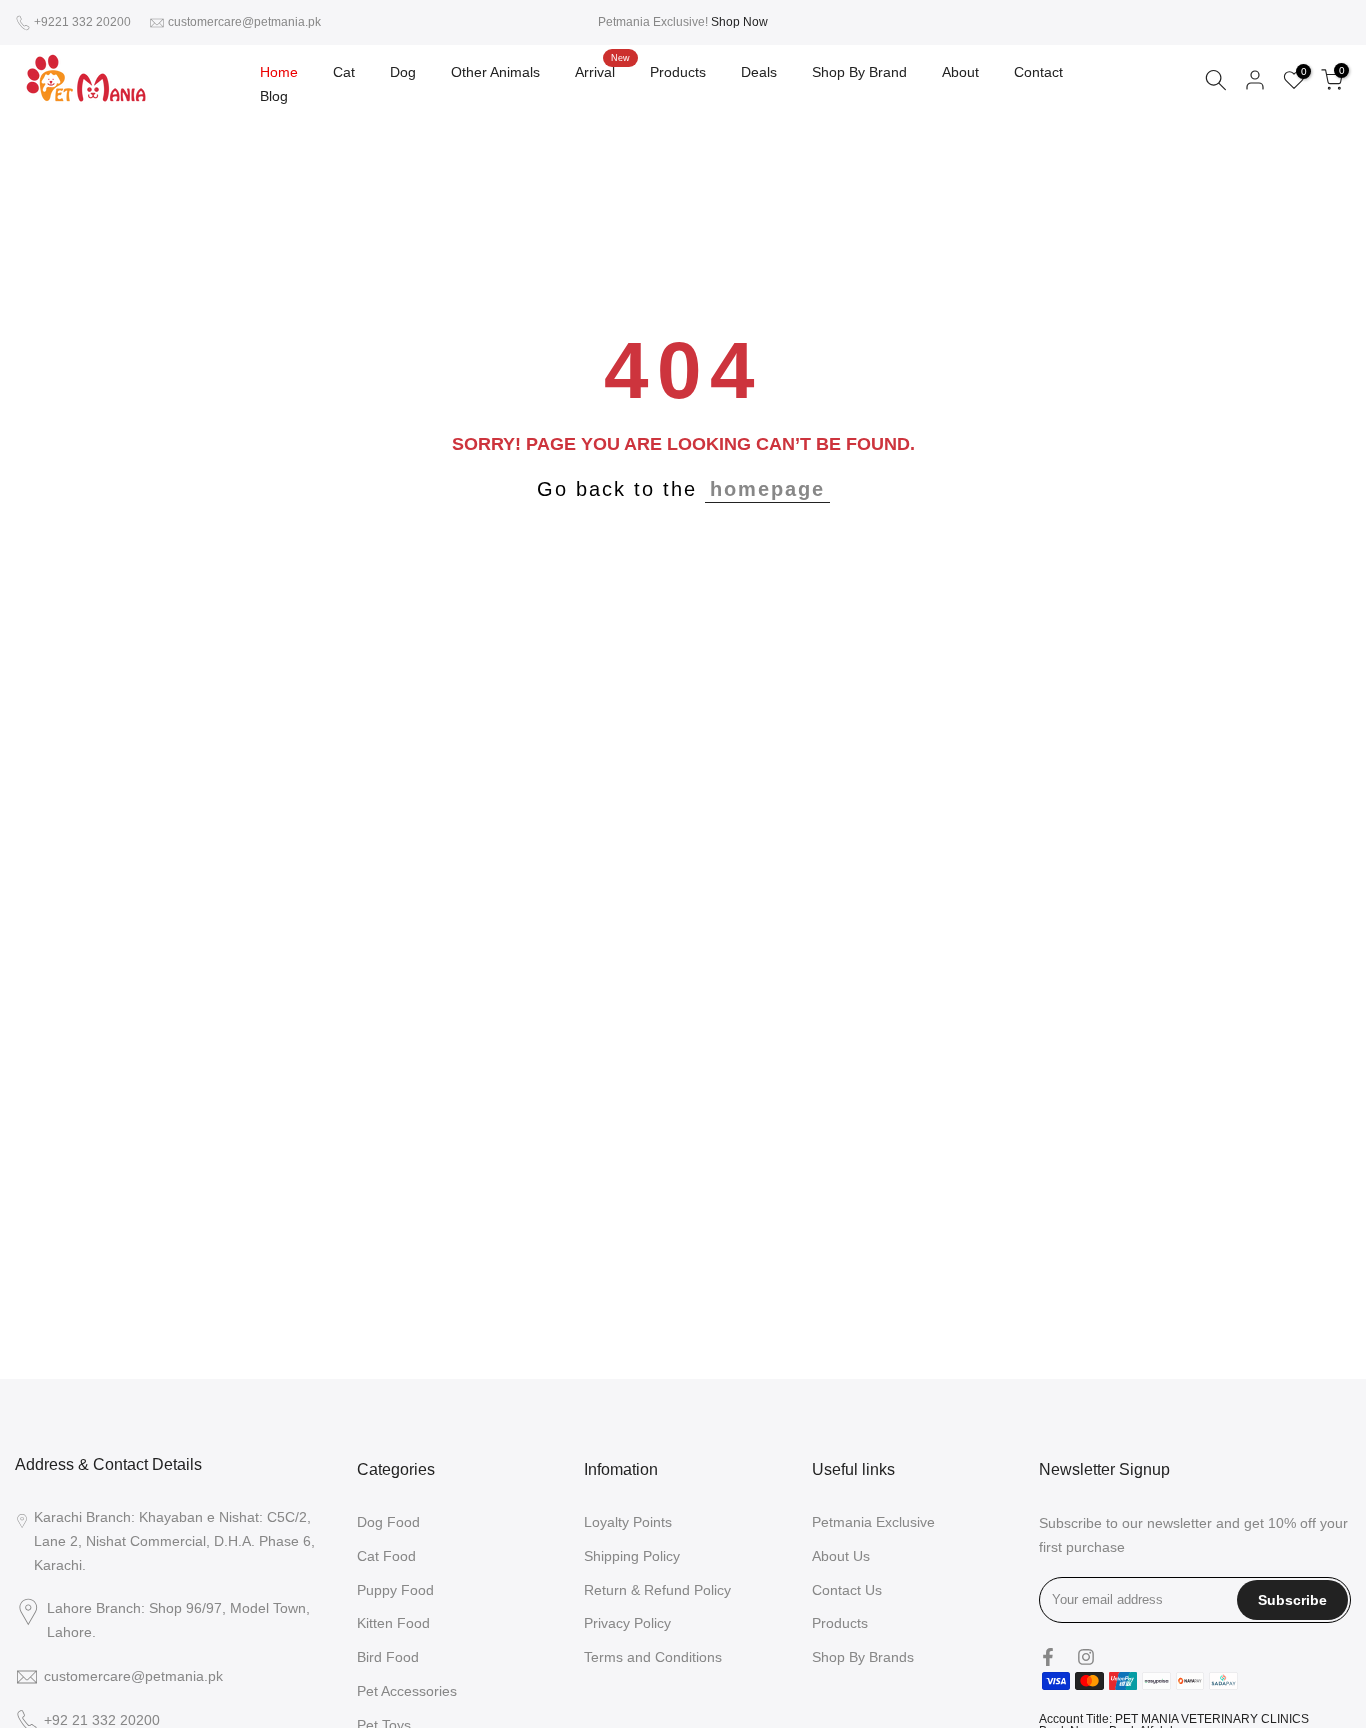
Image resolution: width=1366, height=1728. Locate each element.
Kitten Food (393, 1623)
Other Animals (495, 72)
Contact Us (847, 1590)
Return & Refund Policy (657, 1590)
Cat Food (386, 1556)
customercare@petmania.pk (244, 22)
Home (279, 72)
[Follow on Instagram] (1086, 1657)
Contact (1038, 72)
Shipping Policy (632, 1556)
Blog (274, 96)
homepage (767, 489)
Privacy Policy (627, 1623)
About (960, 72)
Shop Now (739, 22)
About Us (841, 1556)
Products (678, 72)
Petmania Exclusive (873, 1522)
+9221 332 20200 (84, 22)
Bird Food (388, 1657)
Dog (403, 72)
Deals (759, 72)
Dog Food (388, 1522)
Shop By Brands (863, 1657)
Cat (344, 72)
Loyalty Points (628, 1522)
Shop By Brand (859, 72)
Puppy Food (395, 1590)
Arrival (602, 70)
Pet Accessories (407, 1691)
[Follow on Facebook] (1048, 1657)
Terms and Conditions (653, 1657)
